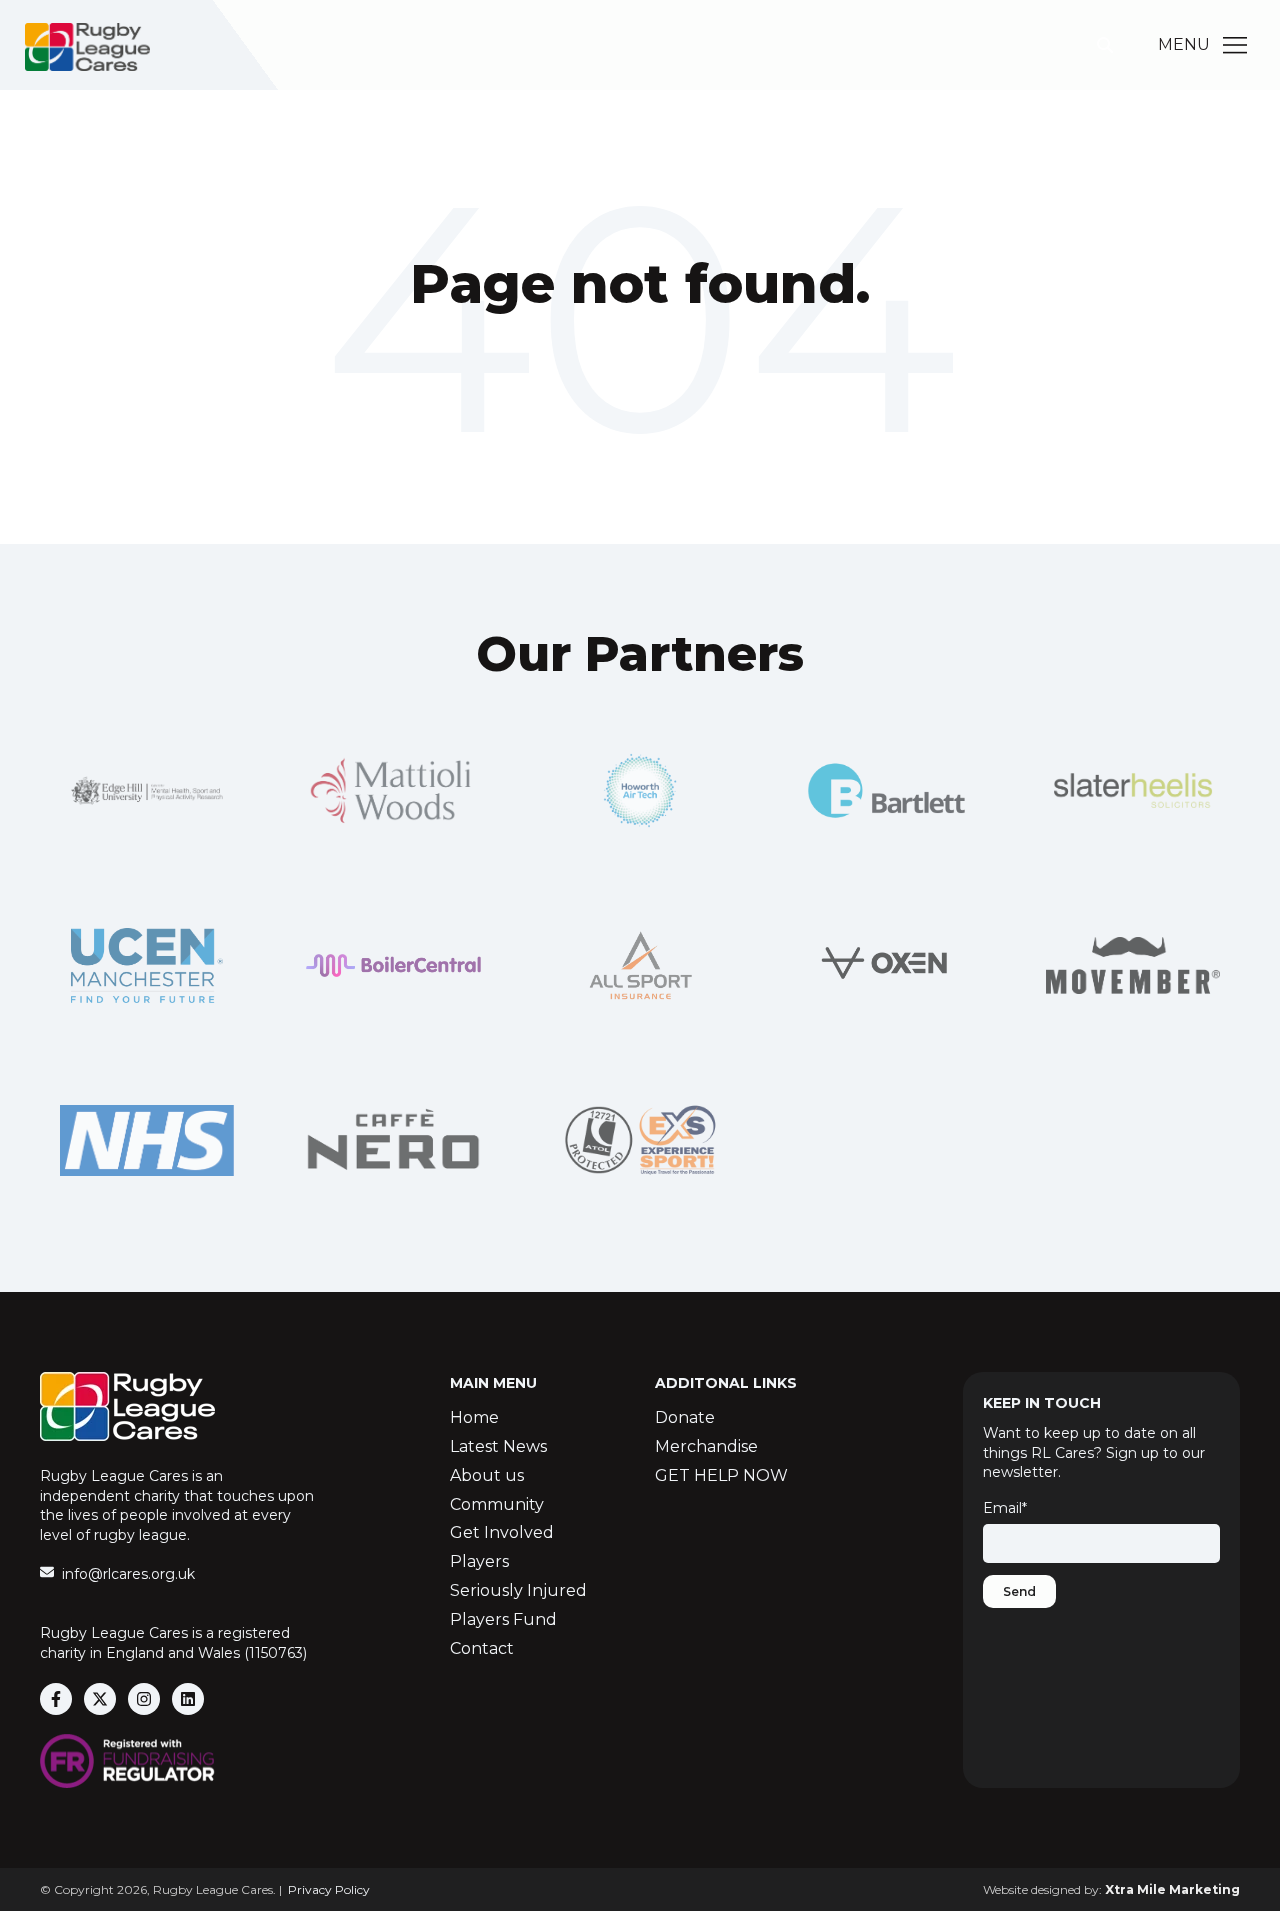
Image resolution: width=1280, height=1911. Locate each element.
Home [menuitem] (474, 1417)
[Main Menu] (1235, 45)
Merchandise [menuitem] (706, 1446)
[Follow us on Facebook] (56, 1699)
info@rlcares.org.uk (128, 1574)
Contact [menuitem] (482, 1648)
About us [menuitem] (487, 1475)
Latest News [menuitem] (498, 1446)
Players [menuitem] (479, 1561)
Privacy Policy (329, 1889)
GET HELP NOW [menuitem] (721, 1475)
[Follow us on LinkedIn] (188, 1699)
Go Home (640, 365)
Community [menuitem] (497, 1504)
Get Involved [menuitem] (502, 1532)
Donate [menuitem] (685, 1417)
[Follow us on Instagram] (144, 1699)
